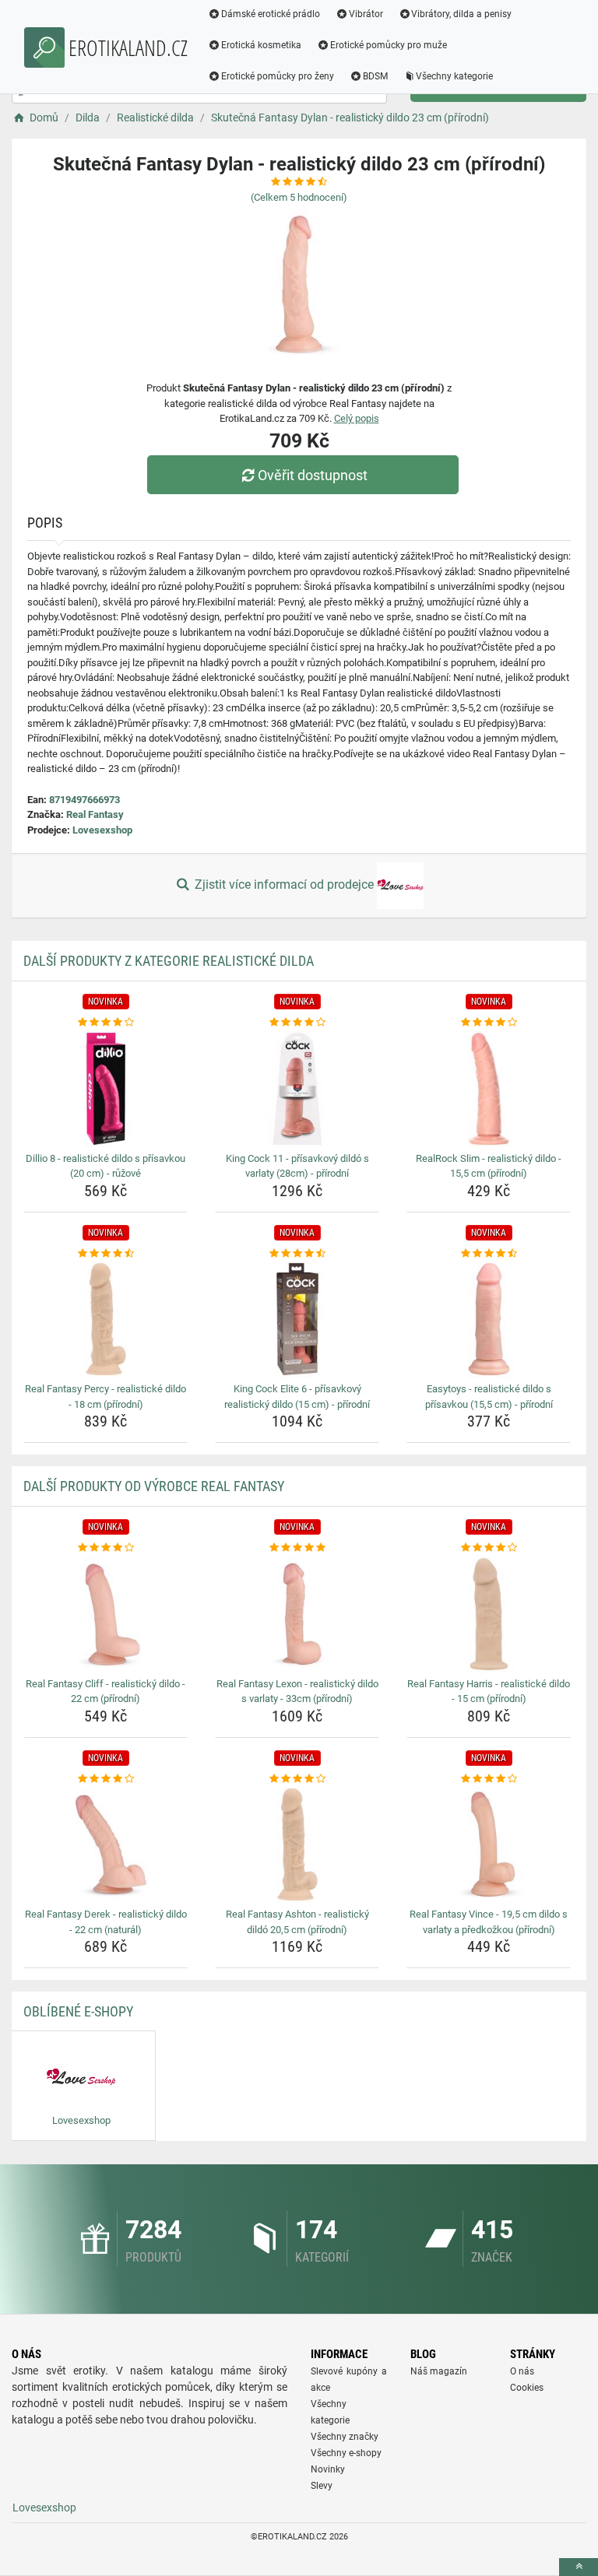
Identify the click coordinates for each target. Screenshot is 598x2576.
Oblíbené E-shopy (78, 2011)
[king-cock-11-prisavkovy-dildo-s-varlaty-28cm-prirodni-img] (297, 1089)
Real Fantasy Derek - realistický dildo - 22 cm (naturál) (106, 1922)
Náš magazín (439, 2371)
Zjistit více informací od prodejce (284, 884)
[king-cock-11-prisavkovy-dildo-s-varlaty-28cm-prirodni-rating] (297, 1023)
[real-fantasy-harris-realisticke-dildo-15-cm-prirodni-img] (489, 1614)
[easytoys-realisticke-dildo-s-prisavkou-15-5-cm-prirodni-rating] (489, 1254)
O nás (522, 2371)
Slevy (322, 2486)
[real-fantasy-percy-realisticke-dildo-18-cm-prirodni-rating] (106, 1254)
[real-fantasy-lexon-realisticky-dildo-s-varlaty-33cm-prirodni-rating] (297, 1548)
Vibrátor (366, 14)
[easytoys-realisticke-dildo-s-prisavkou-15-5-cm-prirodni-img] (489, 1319)
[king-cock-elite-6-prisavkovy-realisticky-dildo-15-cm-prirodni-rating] (297, 1254)
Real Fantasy (95, 814)
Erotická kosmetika (261, 45)
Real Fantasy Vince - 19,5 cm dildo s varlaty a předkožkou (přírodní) (489, 1922)
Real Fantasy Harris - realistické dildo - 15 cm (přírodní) (489, 1692)
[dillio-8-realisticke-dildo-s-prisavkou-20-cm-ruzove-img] (106, 1089)
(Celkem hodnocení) (299, 197)
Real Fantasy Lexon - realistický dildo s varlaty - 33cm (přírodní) (297, 1692)
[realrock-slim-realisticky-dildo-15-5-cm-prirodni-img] (489, 1089)
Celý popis (357, 418)
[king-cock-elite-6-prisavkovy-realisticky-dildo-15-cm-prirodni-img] (297, 1319)
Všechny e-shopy (346, 2453)
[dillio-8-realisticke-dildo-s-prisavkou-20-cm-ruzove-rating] (106, 1023)
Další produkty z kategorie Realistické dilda (169, 961)
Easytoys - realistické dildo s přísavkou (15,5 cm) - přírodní (489, 1397)
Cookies (527, 2388)
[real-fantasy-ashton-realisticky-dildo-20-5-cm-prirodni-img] (297, 1844)
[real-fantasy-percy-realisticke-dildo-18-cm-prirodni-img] (106, 1319)
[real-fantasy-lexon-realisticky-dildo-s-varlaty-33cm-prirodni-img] (297, 1614)
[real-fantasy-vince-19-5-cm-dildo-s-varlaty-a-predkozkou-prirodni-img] (489, 1844)
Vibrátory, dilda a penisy (461, 14)
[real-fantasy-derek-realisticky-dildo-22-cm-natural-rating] (106, 1779)
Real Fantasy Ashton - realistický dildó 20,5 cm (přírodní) (297, 1922)
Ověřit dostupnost (313, 475)
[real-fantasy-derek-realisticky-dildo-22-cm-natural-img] (106, 1844)
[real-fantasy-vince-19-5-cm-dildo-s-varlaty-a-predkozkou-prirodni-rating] (489, 1779)
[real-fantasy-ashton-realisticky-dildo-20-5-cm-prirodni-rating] (297, 1779)
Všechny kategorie (454, 76)
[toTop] (579, 2567)
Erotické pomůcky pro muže (389, 45)
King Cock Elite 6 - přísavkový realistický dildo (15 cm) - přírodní (297, 1397)
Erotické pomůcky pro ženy (278, 76)
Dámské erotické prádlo (271, 14)
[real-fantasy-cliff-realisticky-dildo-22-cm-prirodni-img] (106, 1614)
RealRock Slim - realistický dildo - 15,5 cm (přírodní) (489, 1166)
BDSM (375, 76)
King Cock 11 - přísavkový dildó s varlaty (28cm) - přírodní (297, 1166)
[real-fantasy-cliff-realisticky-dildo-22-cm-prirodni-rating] (106, 1548)
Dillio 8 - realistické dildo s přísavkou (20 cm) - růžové (106, 1166)
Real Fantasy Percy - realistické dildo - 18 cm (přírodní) (106, 1397)
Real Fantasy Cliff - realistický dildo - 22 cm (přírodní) (106, 1692)
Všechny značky (345, 2437)
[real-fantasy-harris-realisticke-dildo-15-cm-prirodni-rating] (489, 1548)
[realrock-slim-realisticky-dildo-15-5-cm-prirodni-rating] (489, 1023)
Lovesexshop (102, 830)
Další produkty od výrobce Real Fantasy (154, 1486)
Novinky (328, 2469)
